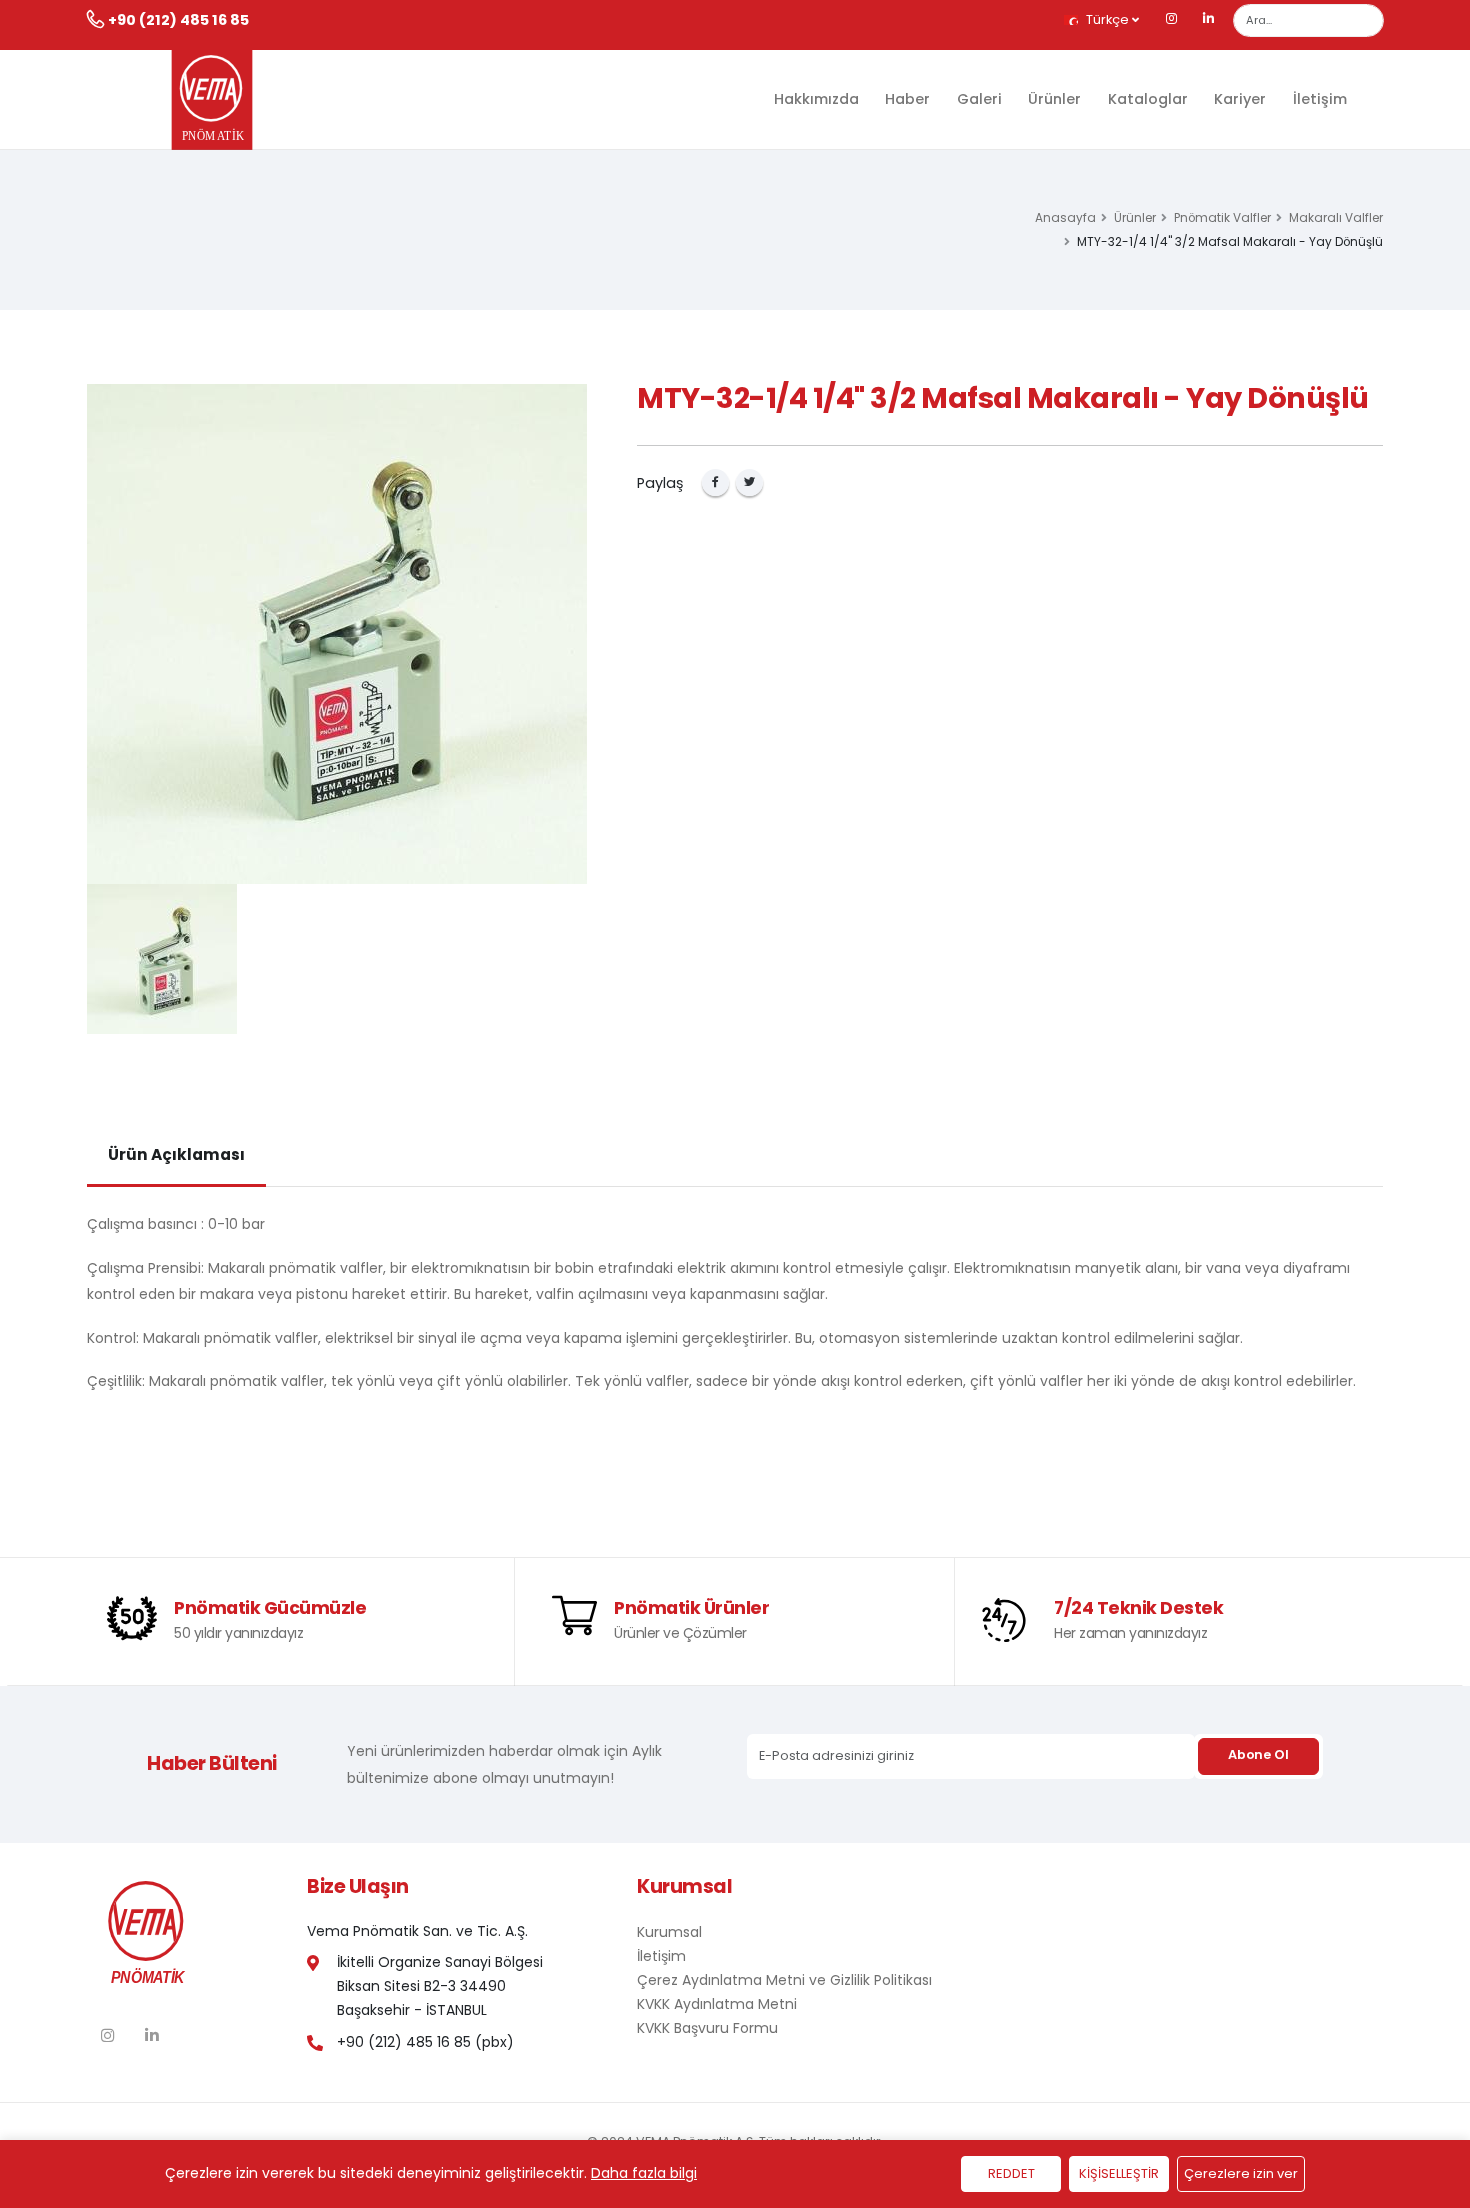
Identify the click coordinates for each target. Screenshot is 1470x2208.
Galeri (979, 99)
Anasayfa (1065, 218)
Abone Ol (1258, 1754)
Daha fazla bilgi (644, 2173)
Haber (907, 99)
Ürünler (1054, 99)
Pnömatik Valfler (1222, 218)
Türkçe (1107, 19)
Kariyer (1240, 99)
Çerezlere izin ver (1241, 2173)
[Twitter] (749, 482)
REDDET (1011, 2173)
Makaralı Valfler (1336, 218)
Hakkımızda (816, 99)
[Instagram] (1172, 19)
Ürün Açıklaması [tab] (176, 1154)
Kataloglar (1148, 99)
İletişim (1320, 99)
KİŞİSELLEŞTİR (1119, 2173)
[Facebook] (715, 482)
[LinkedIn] (1208, 19)
